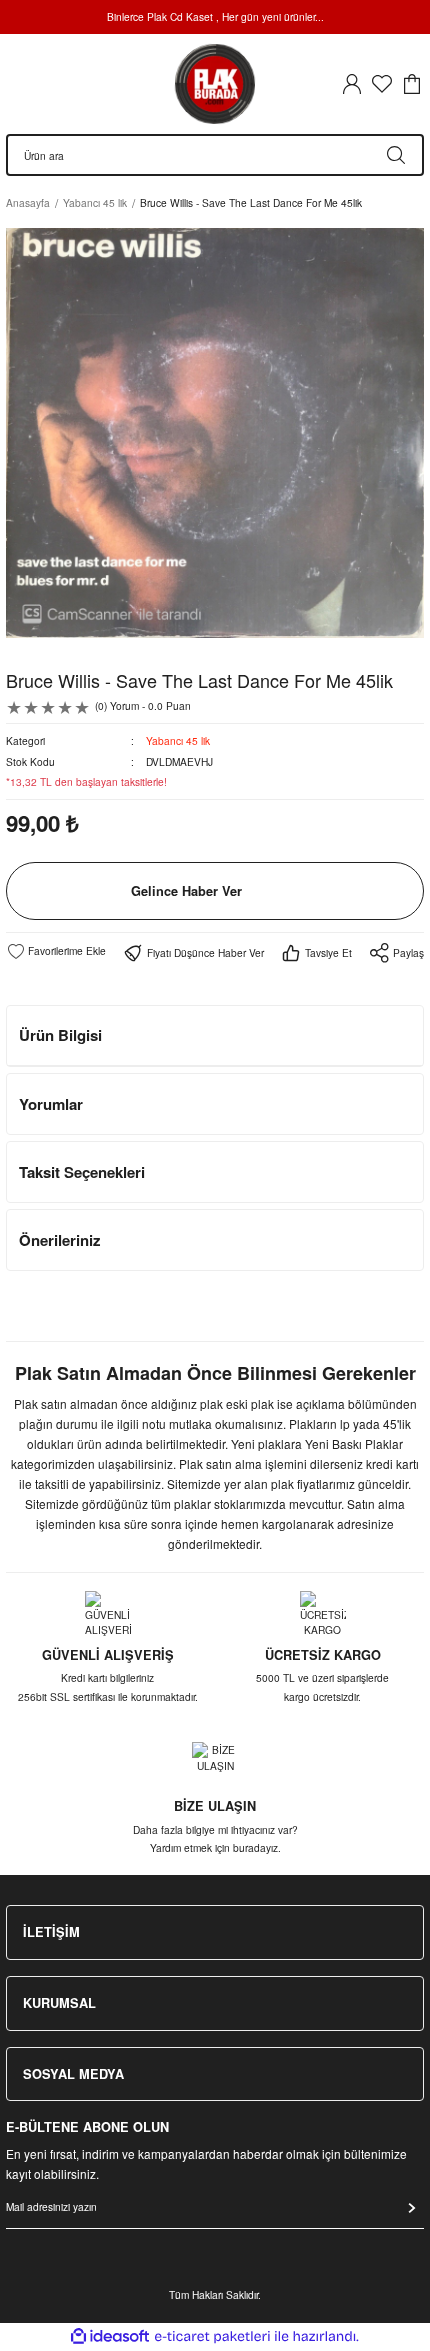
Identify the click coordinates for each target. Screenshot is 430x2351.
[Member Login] (352, 84)
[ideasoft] (110, 2337)
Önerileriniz (60, 1240)
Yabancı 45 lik (178, 740)
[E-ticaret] (212, 2336)
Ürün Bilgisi (60, 1035)
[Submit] (412, 2208)
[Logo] (215, 84)
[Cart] (412, 84)
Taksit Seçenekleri (82, 1172)
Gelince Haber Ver (186, 891)
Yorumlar (51, 1104)
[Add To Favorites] (56, 951)
